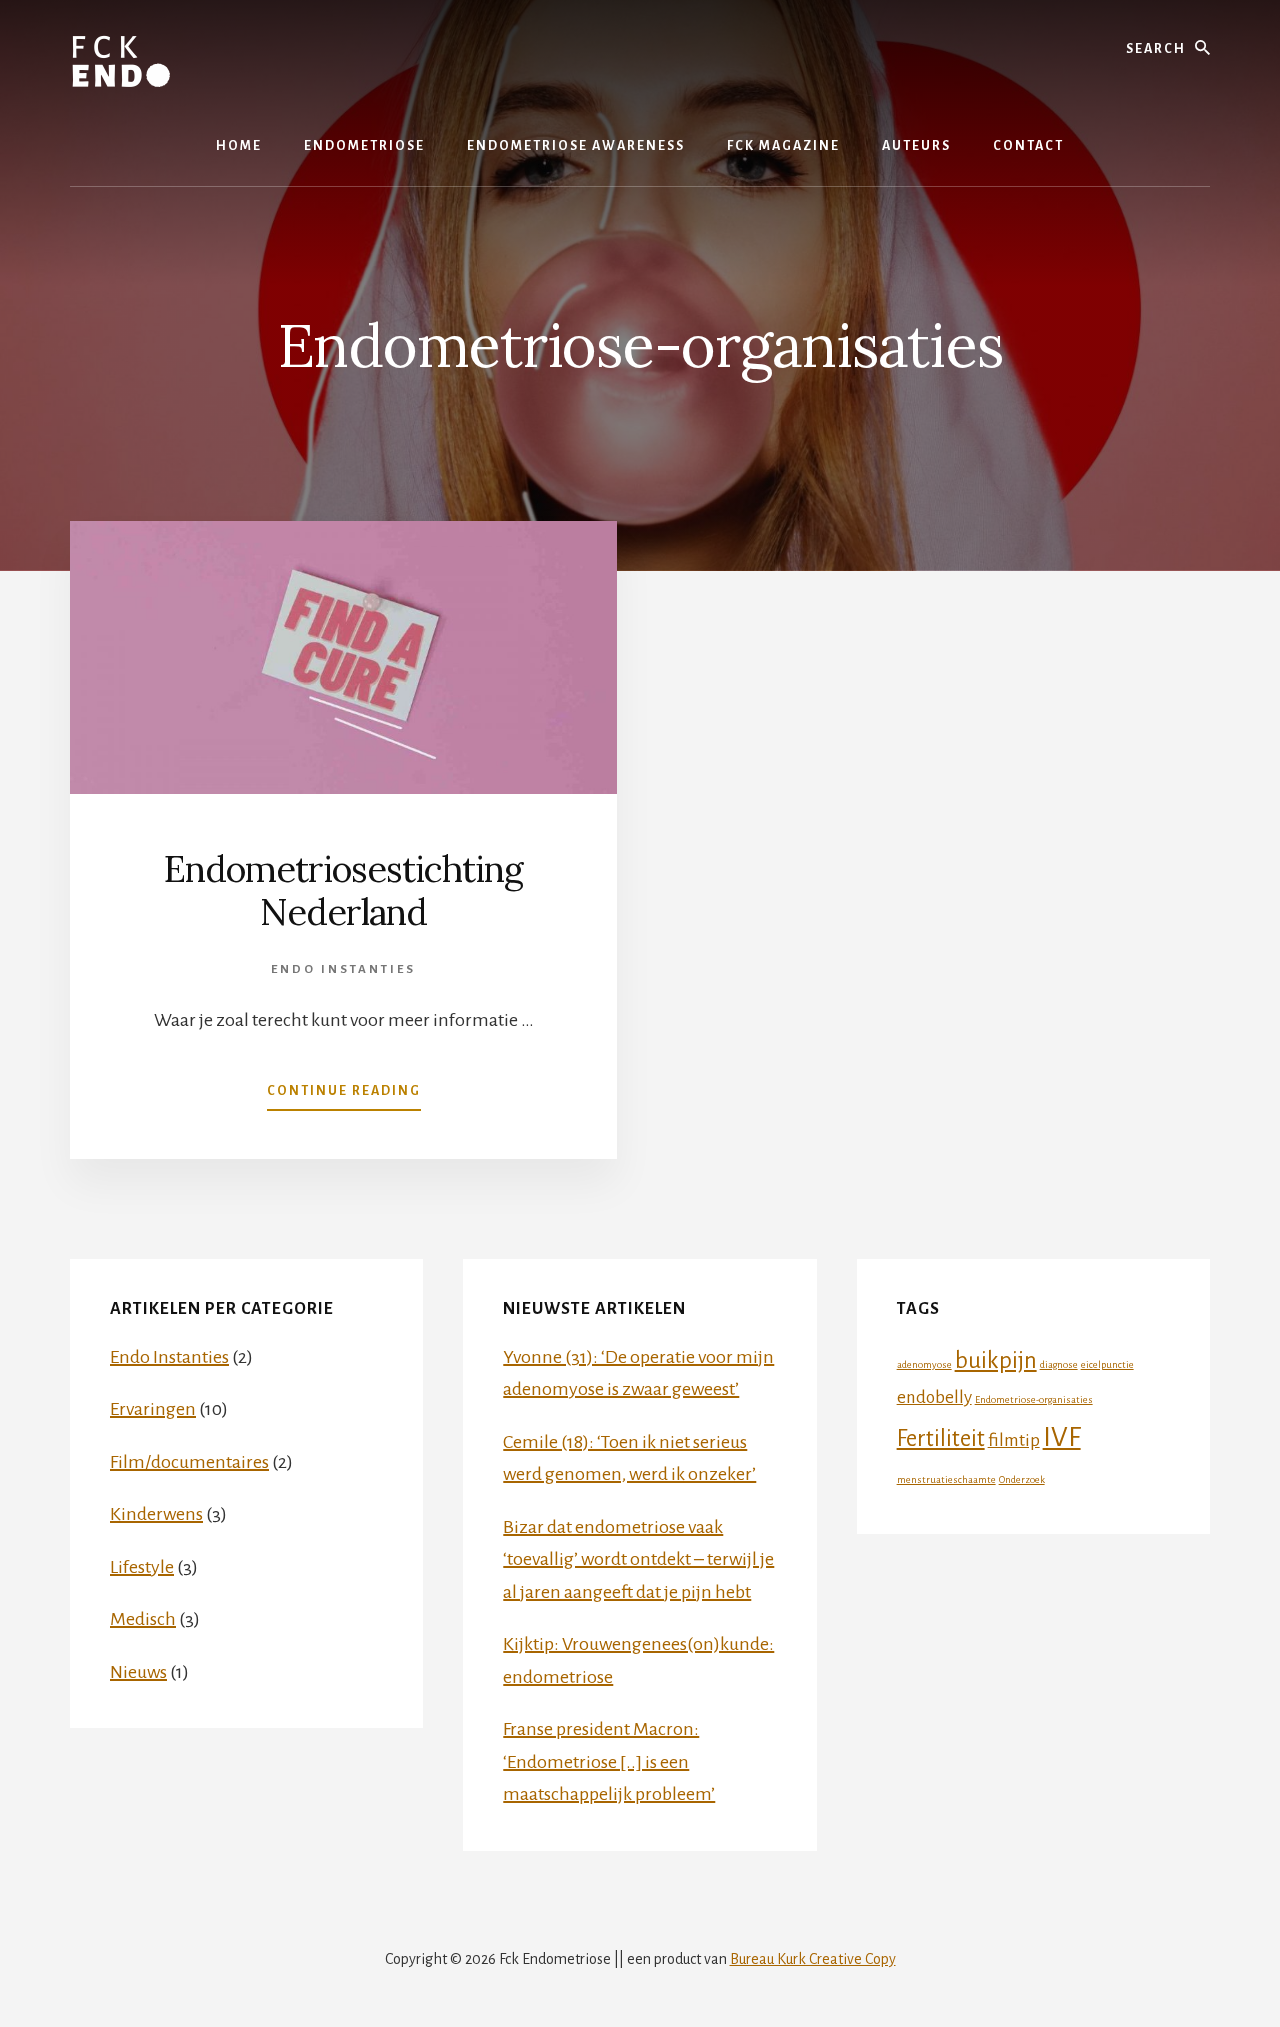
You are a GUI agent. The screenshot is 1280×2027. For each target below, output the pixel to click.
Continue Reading (344, 1097)
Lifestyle (142, 1567)
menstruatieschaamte (946, 1479)
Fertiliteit (941, 1438)
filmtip (1014, 1440)
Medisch (143, 1619)
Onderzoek (1022, 1479)
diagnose (1059, 1364)
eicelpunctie (1107, 1364)
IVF (1062, 1437)
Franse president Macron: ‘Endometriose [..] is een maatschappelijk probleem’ (609, 1761)
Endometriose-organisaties (1034, 1399)
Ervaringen (153, 1409)
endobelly (934, 1397)
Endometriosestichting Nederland (343, 890)
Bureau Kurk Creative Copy (813, 1959)
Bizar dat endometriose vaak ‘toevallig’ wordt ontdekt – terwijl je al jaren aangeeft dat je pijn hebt (638, 1559)
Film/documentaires (189, 1462)
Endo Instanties (343, 969)
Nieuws (138, 1672)
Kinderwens (156, 1514)
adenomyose (924, 1364)
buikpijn (996, 1360)
